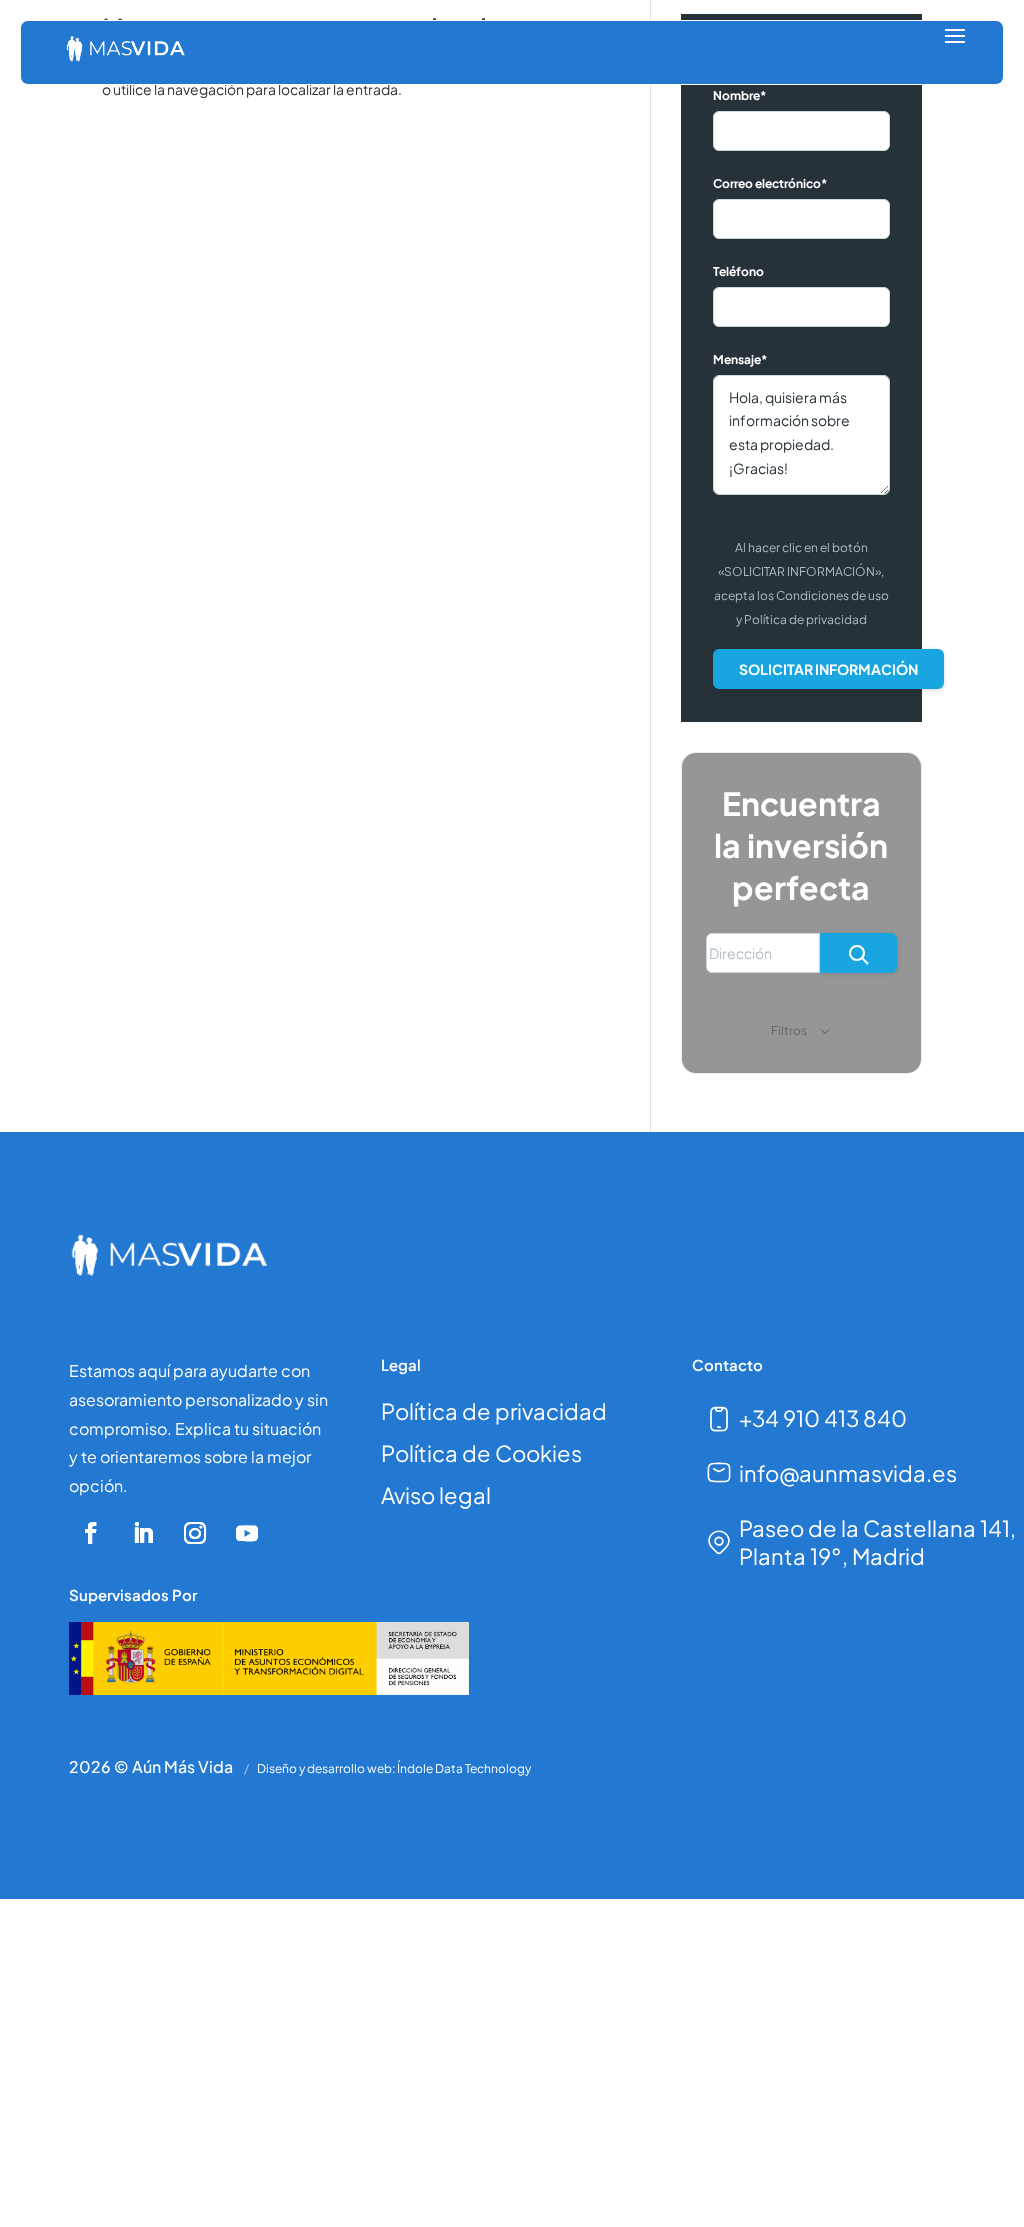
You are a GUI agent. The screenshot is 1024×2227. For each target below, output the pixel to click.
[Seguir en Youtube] (247, 1533)
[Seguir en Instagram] (195, 1533)
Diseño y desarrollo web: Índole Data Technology (394, 1768)
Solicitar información (828, 669)
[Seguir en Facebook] (91, 1533)
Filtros (790, 1030)
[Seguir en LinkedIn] (143, 1533)
